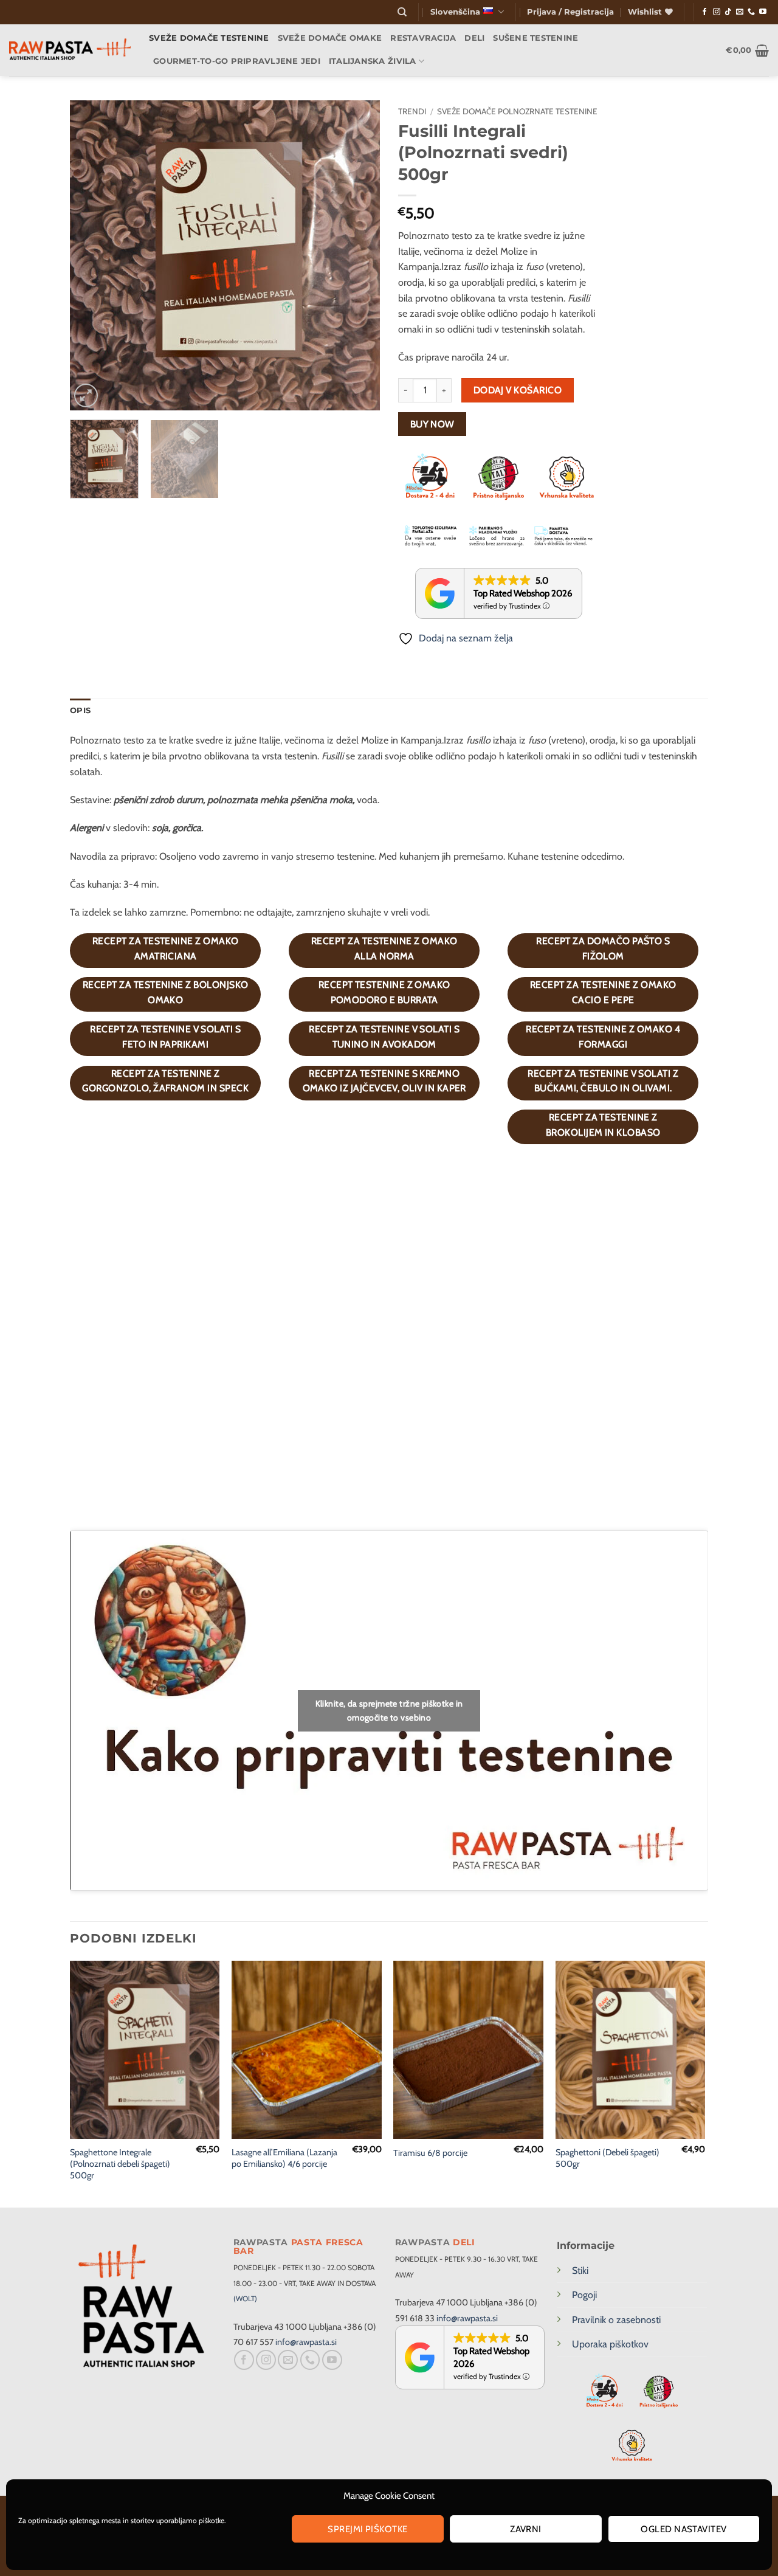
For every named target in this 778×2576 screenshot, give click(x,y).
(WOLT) (245, 2298)
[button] (570, 12)
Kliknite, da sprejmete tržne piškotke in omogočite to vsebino (389, 1711)
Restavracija (423, 38)
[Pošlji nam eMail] (740, 12)
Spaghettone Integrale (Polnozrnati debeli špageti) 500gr (120, 2163)
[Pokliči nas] (751, 12)
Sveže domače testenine (209, 38)
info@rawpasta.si (306, 2342)
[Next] (359, 255)
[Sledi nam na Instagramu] (717, 12)
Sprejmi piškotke (367, 2529)
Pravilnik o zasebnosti (616, 2320)
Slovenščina (455, 12)
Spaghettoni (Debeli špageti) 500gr (608, 2158)
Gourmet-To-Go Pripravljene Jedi (237, 61)
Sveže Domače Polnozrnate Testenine (517, 111)
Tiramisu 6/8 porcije (430, 2153)
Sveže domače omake (330, 38)
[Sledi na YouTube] (763, 12)
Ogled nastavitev (683, 2529)
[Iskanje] (402, 12)
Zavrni (526, 2529)
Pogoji (584, 2295)
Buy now (432, 424)
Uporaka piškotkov (610, 2344)
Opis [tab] (80, 710)
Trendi (412, 111)
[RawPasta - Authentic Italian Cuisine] (70, 50)
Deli (474, 38)
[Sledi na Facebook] (704, 12)
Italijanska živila (373, 61)
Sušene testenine (535, 38)
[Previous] (91, 255)
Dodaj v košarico (518, 390)
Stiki (580, 2270)
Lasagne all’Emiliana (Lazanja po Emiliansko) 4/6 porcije (284, 2158)
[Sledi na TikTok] (728, 12)
